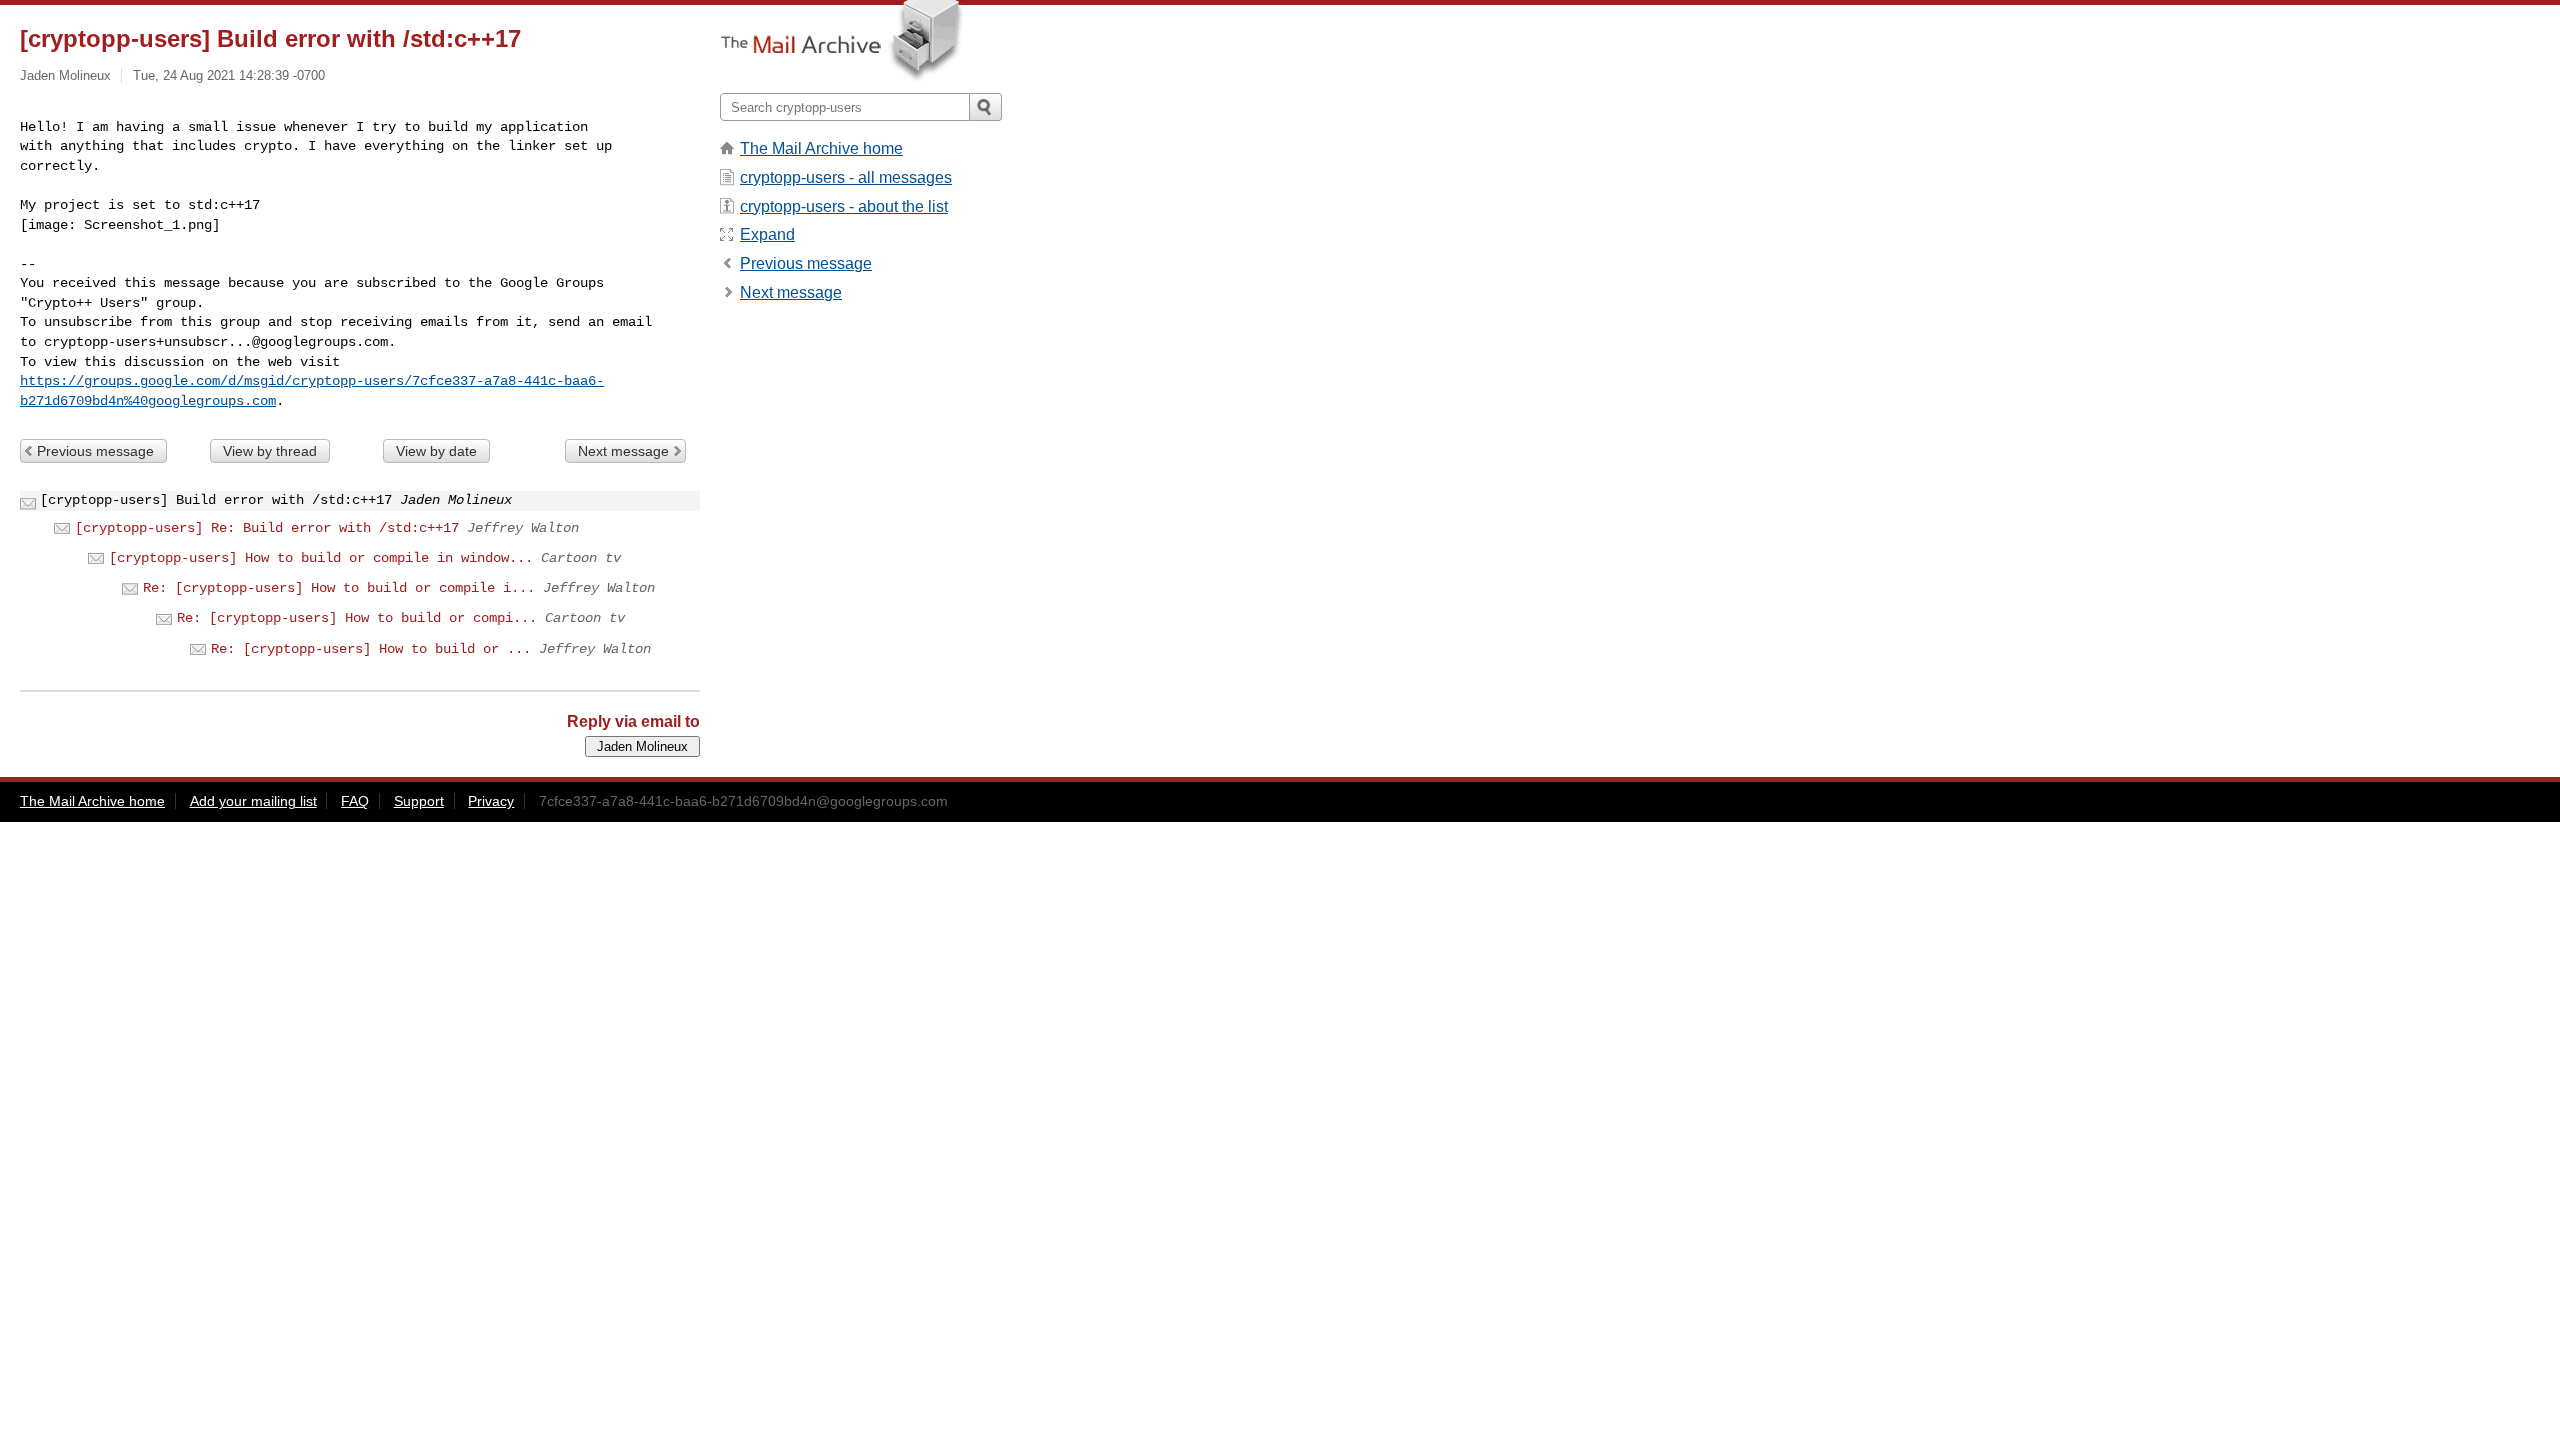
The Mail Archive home (821, 148)
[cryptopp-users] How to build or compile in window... (321, 558)
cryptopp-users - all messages (846, 177)
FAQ (355, 801)
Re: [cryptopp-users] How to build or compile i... (339, 588)
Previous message (95, 451)
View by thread (270, 451)
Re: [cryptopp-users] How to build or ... (371, 649)
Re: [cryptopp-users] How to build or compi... (357, 618)
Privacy (491, 801)
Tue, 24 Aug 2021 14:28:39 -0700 (229, 75)
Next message (623, 451)
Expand (767, 234)
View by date (436, 451)
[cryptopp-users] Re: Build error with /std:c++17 (267, 528)
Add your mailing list (253, 801)
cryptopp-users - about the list (844, 206)
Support (419, 801)
